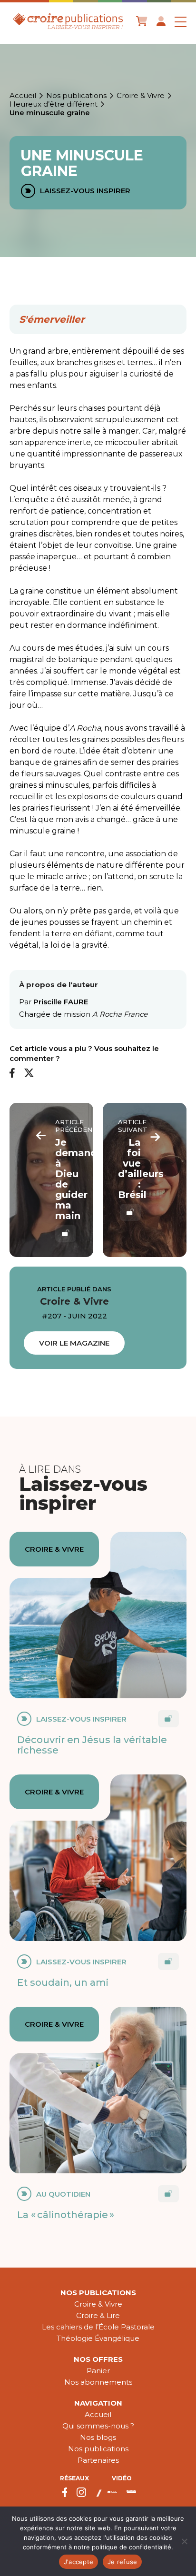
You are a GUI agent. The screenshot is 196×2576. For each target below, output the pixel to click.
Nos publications (76, 96)
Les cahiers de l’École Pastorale (98, 2327)
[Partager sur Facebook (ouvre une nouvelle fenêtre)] (12, 1074)
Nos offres (98, 2359)
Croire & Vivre (141, 96)
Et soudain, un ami (63, 1982)
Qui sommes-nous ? (98, 2426)
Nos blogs (98, 2437)
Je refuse (122, 2562)
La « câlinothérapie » (66, 2215)
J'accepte (78, 2562)
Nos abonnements (98, 2382)
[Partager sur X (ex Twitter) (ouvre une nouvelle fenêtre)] (29, 1074)
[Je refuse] (184, 2541)
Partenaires (98, 2460)
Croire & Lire (98, 2315)
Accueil (23, 96)
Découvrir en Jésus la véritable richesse (92, 1745)
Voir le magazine (74, 1343)
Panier (98, 2371)
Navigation (98, 2403)
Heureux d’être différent (54, 104)
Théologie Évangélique (98, 2338)
